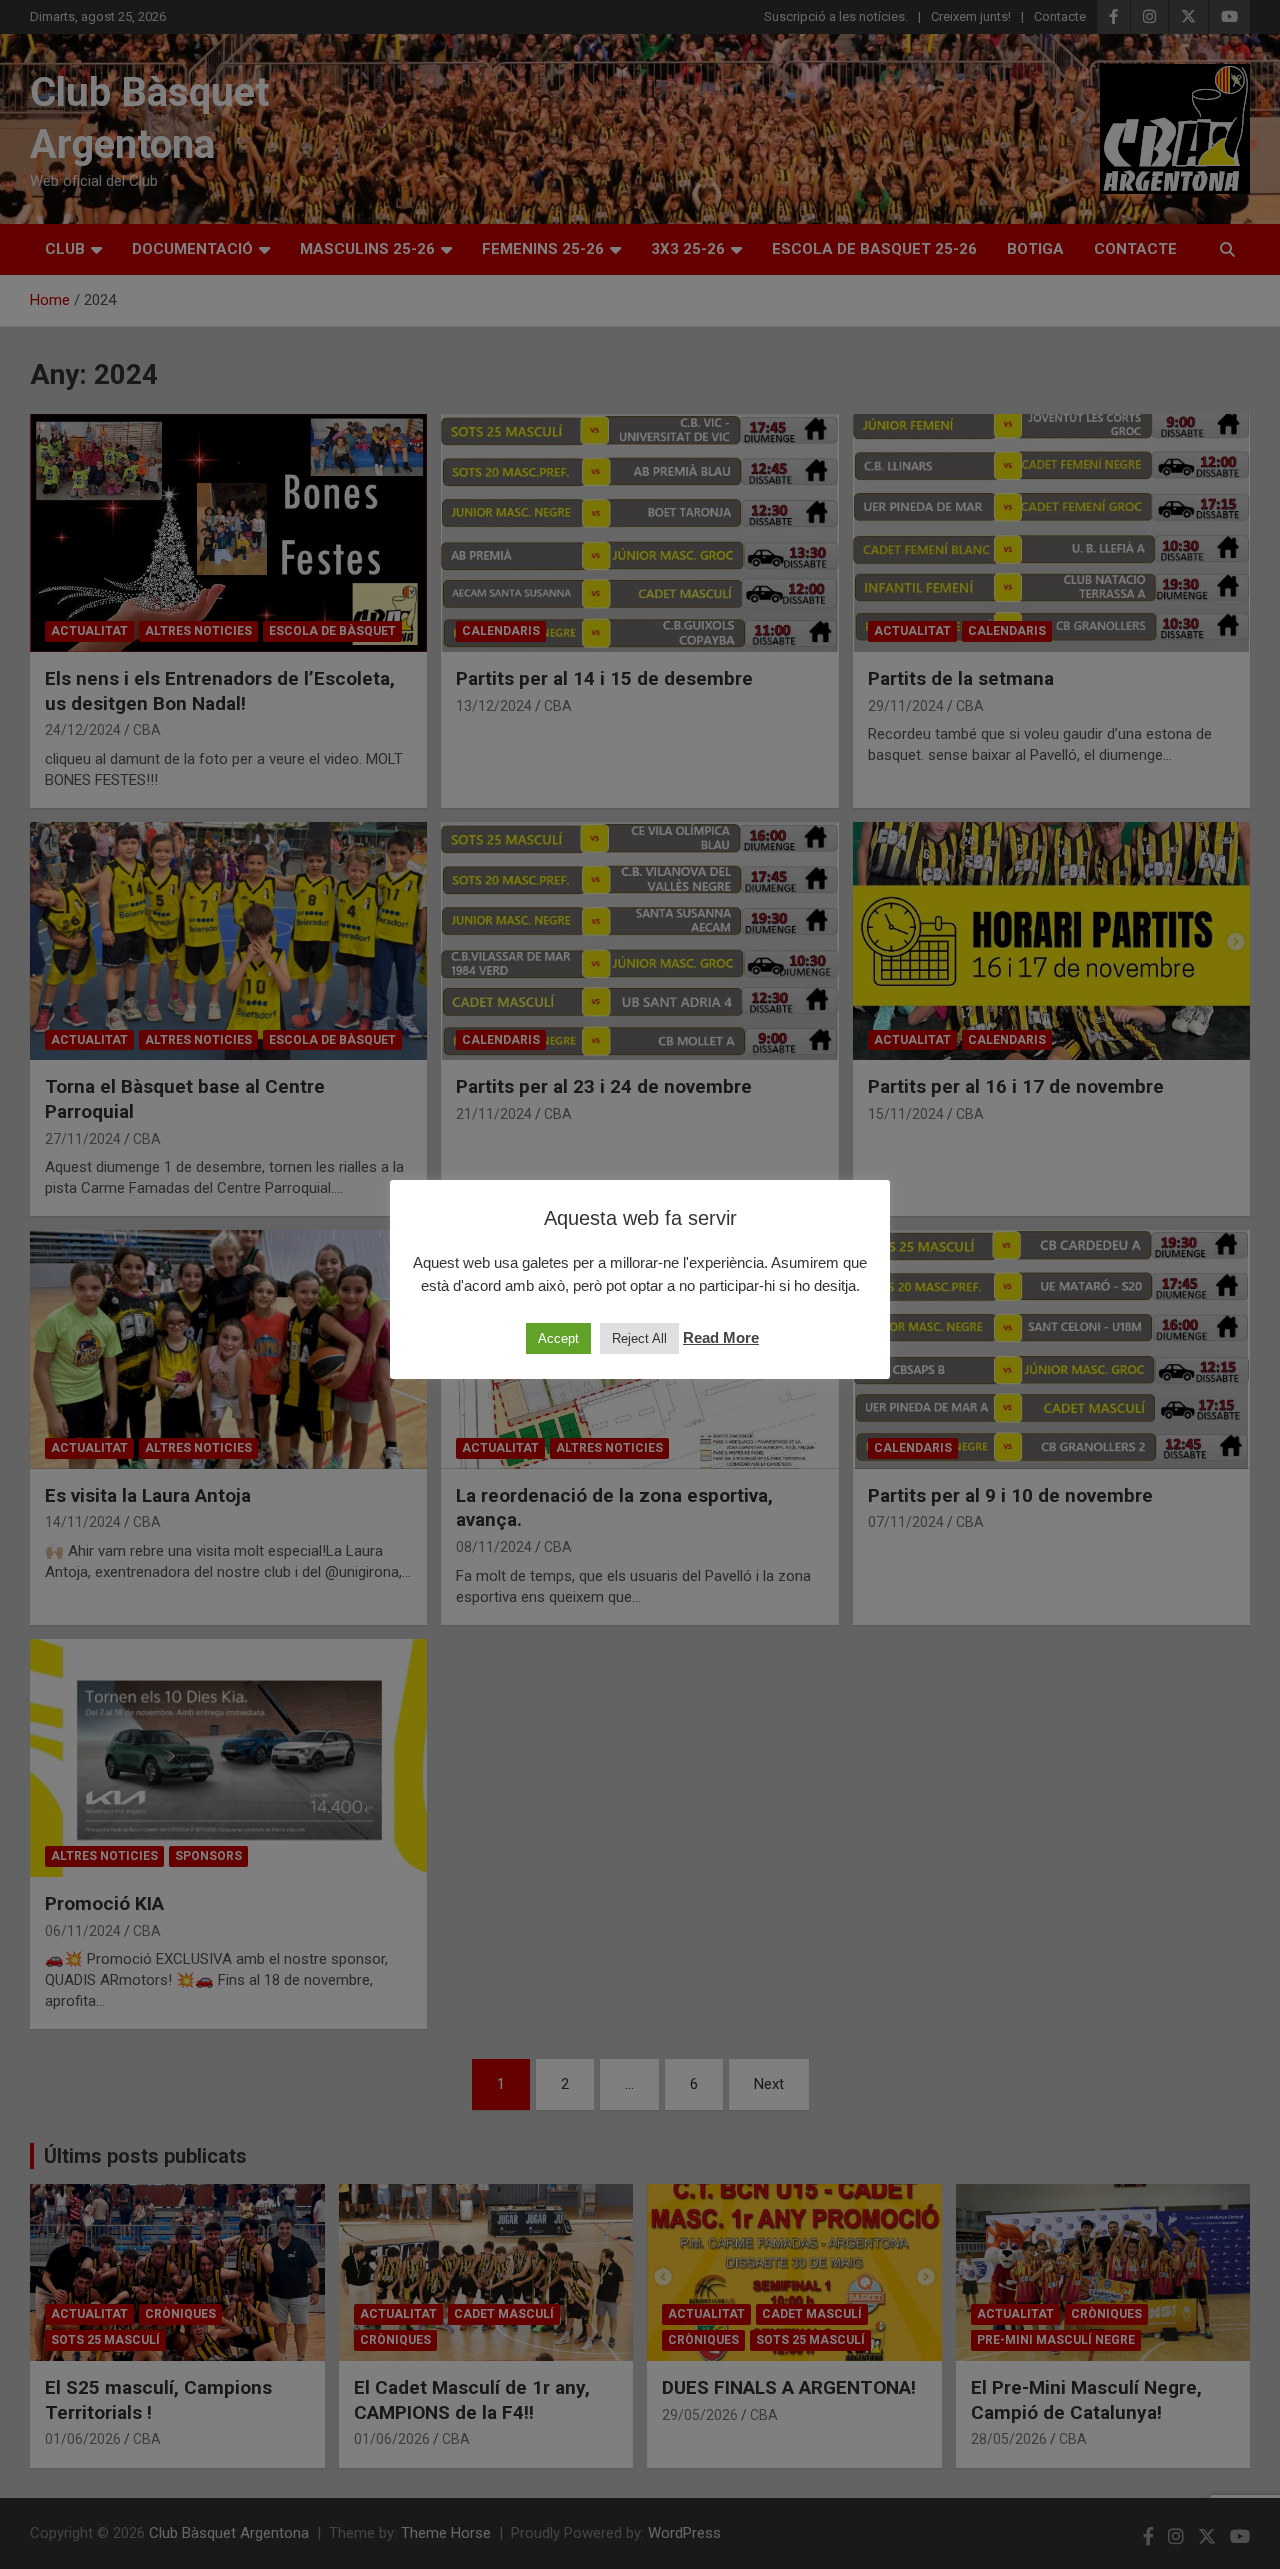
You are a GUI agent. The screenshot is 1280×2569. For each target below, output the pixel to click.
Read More (721, 1337)
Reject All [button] (639, 1338)
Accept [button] (558, 1338)
